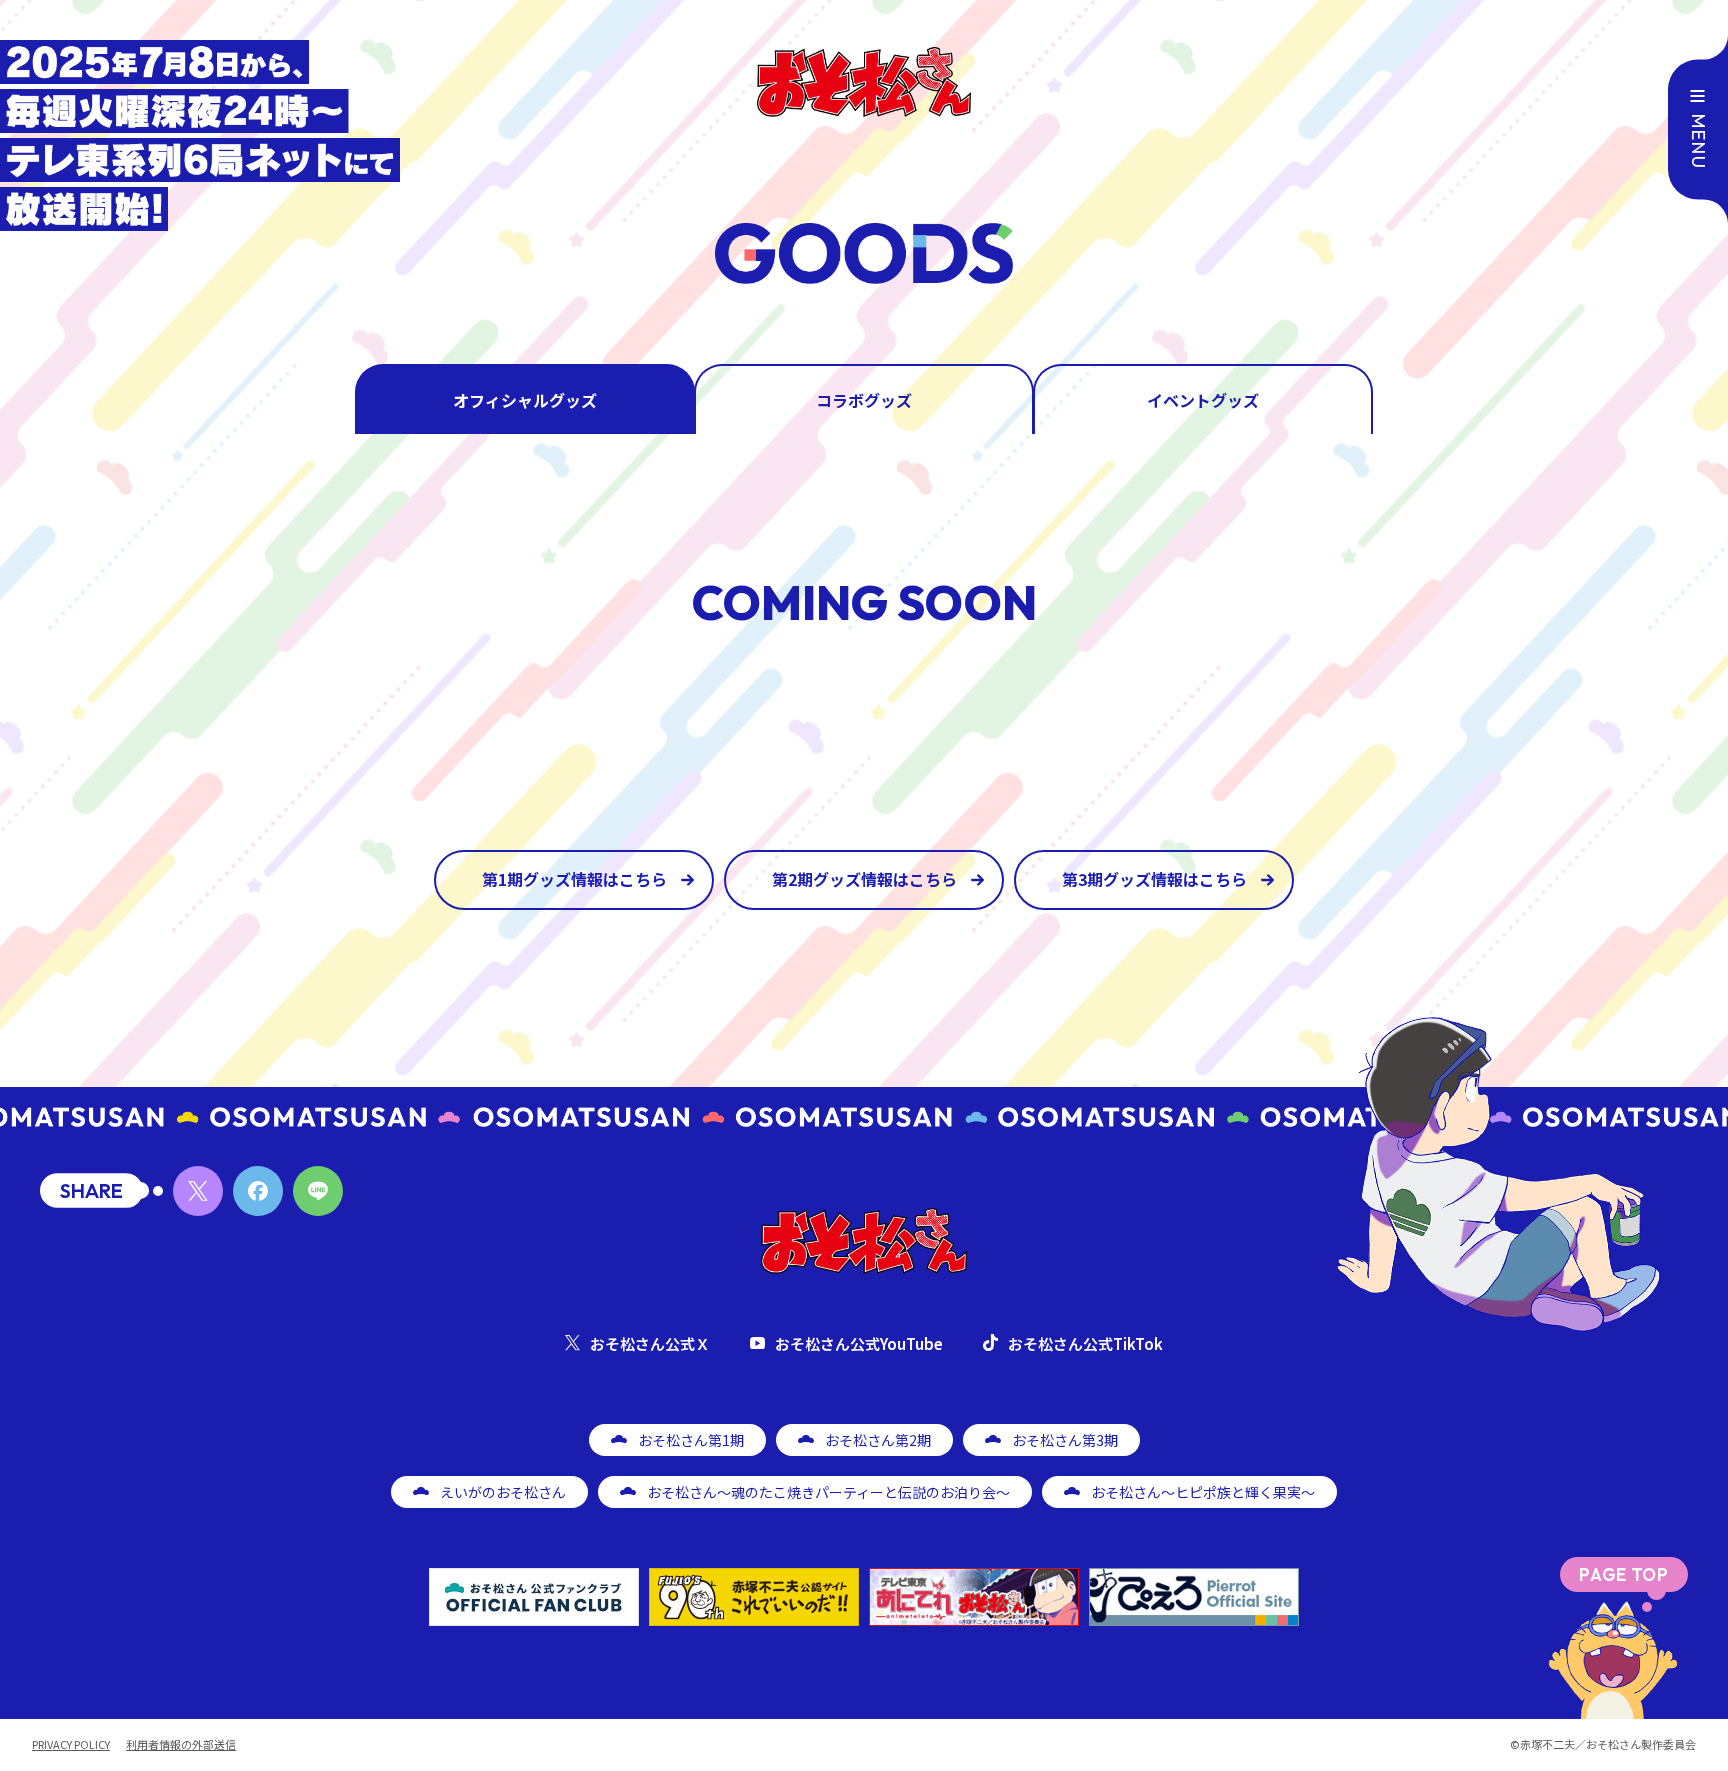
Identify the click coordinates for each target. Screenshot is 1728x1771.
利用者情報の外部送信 (181, 1744)
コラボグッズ (864, 400)
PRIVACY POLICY (71, 1744)
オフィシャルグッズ (525, 400)
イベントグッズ (1203, 400)
